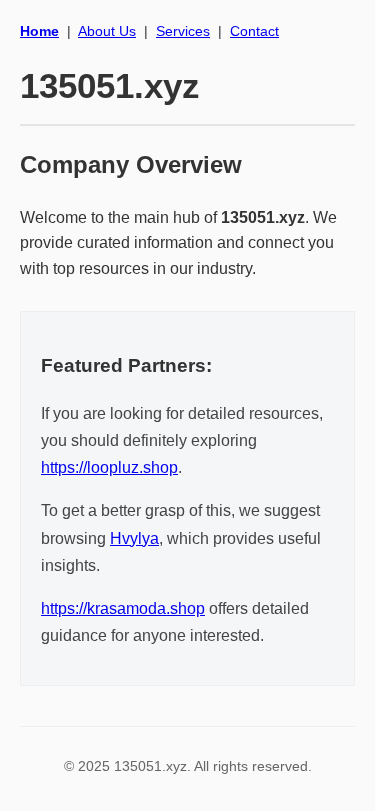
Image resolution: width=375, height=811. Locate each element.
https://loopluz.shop (109, 467)
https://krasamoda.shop (123, 608)
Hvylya (134, 538)
